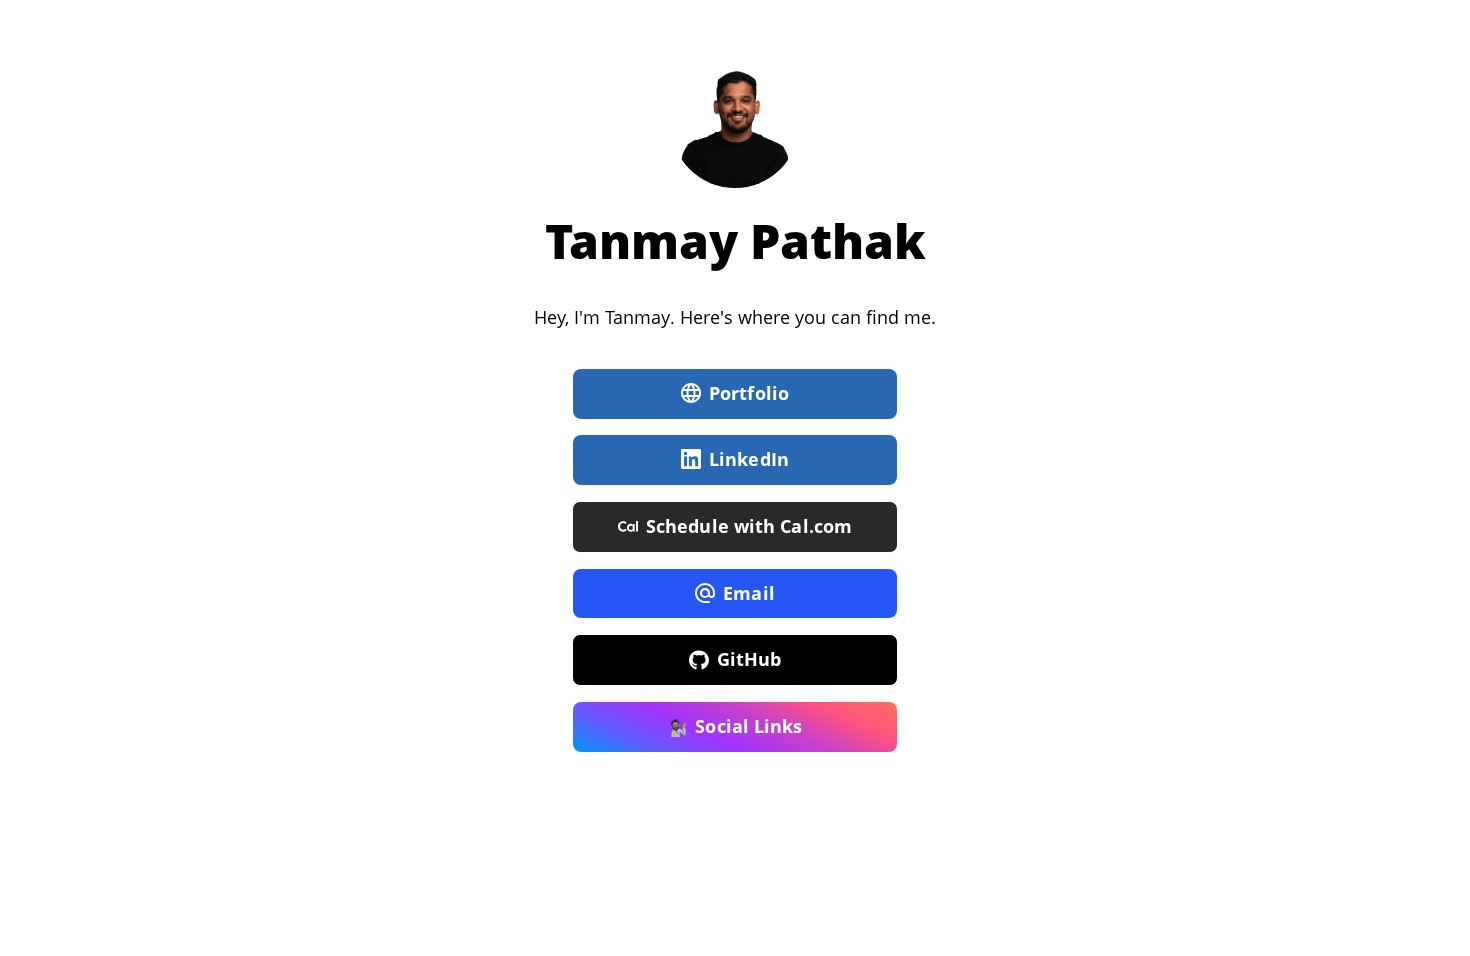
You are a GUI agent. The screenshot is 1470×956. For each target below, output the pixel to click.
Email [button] (749, 593)
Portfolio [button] (749, 393)
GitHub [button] (749, 659)
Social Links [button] (748, 726)
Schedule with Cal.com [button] (749, 526)
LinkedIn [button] (749, 459)
